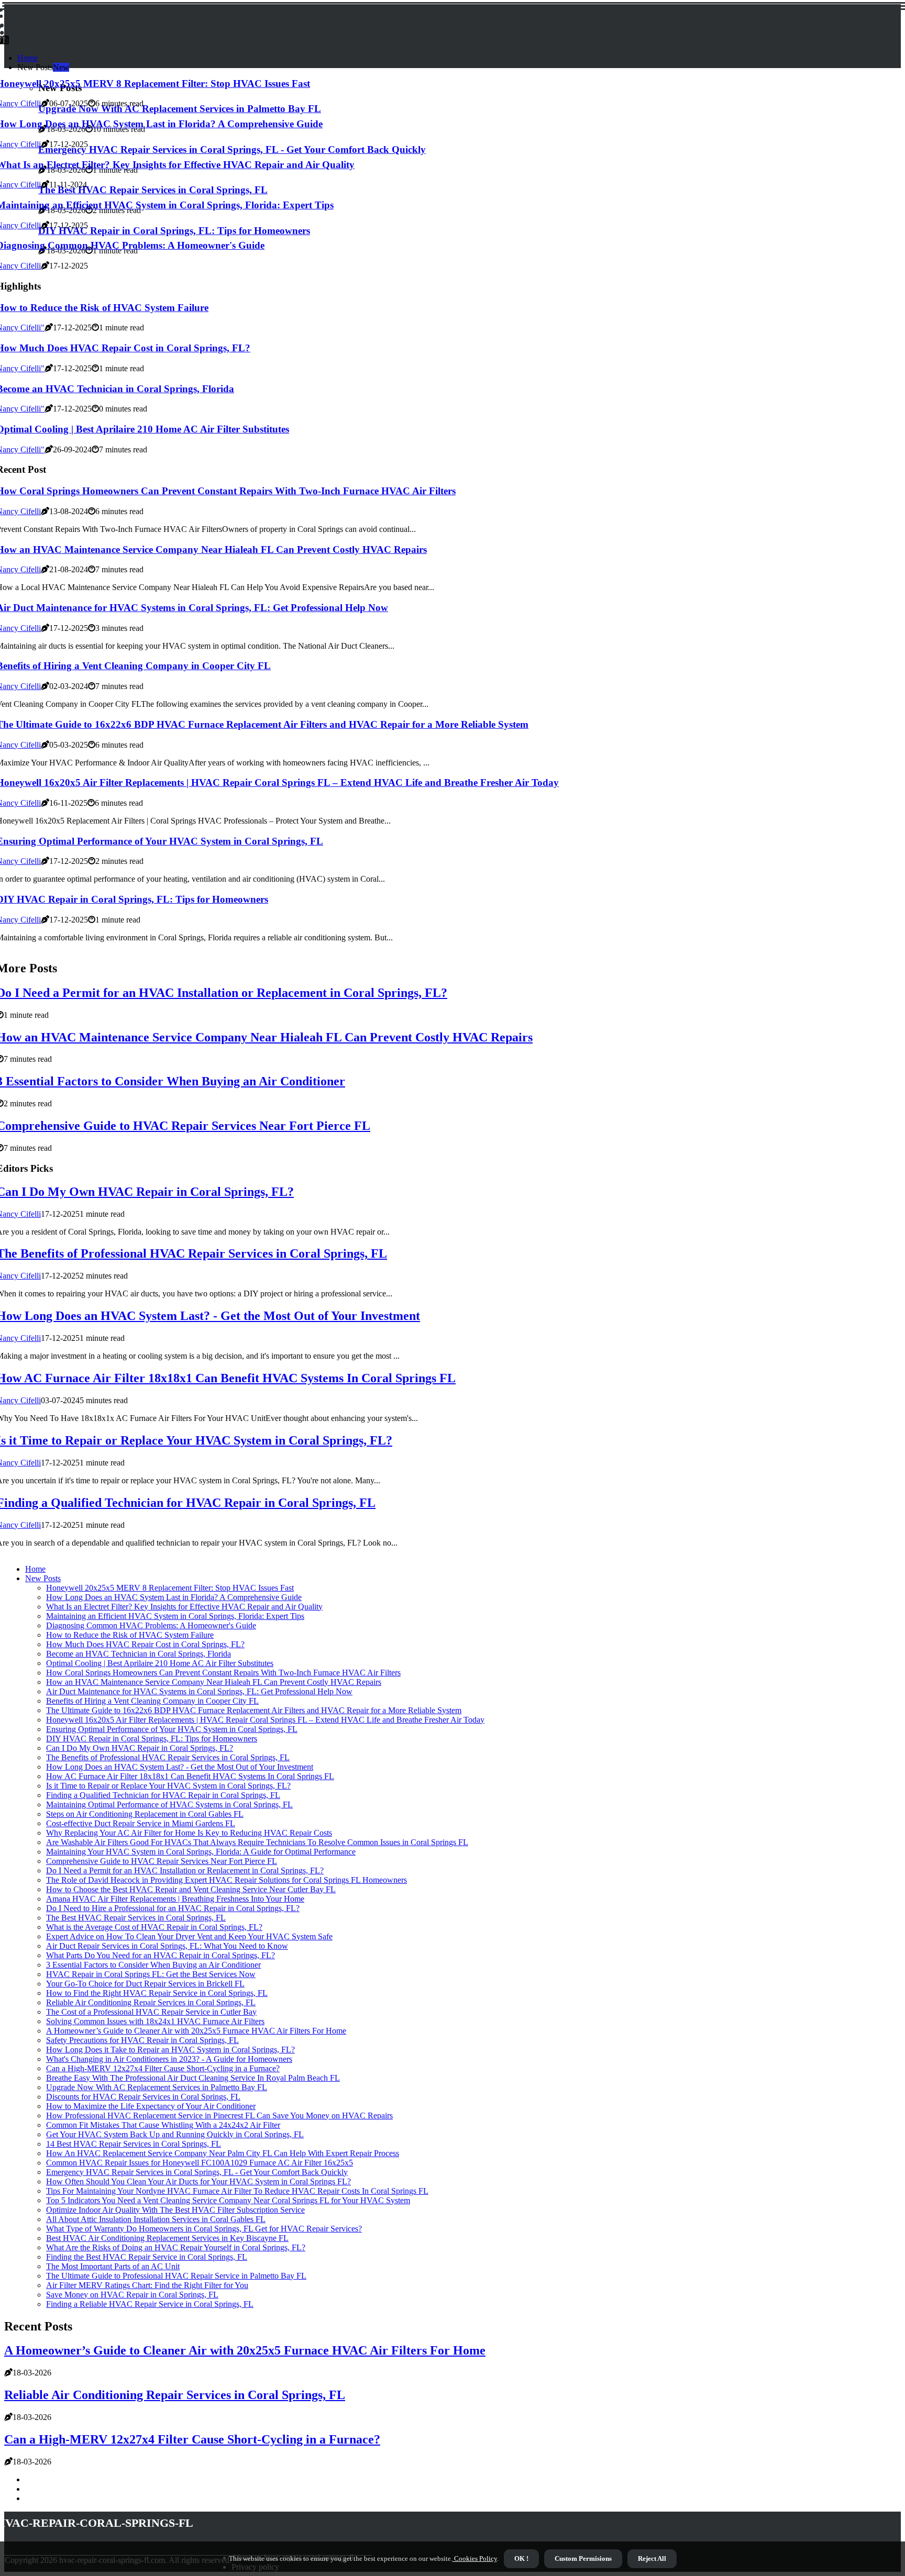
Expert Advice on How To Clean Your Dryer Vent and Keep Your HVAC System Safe (189, 1936)
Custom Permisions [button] (583, 2558)
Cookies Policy (475, 2558)
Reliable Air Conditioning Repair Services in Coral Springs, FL (151, 2002)
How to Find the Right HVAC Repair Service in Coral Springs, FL (157, 1993)
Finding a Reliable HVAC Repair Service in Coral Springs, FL (150, 2304)
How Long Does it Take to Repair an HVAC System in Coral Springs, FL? (170, 2050)
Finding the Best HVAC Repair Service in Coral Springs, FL (147, 2257)
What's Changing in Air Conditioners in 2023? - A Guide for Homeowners (169, 2059)
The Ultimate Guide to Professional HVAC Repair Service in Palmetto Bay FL (176, 2276)
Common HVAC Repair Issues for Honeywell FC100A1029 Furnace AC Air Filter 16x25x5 (200, 2163)
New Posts (43, 1578)
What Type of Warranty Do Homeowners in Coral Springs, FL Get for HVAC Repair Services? (204, 2229)
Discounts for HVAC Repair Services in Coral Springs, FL (143, 2097)
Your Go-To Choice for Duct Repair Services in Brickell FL (145, 1984)
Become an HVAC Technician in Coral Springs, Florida (139, 1654)
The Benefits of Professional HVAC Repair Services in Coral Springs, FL (168, 1757)
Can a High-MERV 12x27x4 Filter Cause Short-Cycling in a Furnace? (163, 2068)
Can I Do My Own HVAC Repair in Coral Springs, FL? (140, 1748)
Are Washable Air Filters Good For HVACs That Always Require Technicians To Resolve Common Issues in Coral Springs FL (257, 1842)
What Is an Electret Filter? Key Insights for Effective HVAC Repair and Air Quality (184, 1607)
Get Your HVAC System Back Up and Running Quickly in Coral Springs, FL (175, 2134)
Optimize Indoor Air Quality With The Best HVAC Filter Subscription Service (175, 2210)
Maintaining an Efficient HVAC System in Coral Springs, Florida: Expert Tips (175, 1616)
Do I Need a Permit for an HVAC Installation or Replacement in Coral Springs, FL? (185, 1870)
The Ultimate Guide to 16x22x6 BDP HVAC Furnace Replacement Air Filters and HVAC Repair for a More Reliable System (254, 1710)
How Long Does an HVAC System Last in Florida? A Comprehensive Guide (174, 1597)
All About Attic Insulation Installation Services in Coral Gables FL (156, 2219)
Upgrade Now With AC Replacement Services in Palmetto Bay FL (157, 2087)
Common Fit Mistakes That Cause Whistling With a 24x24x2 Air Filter (163, 2125)
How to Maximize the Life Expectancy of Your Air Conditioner (151, 2106)
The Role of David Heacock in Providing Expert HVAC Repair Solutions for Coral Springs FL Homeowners (227, 1880)
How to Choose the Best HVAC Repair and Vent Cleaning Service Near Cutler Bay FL (191, 1889)
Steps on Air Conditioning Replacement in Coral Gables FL (145, 1814)
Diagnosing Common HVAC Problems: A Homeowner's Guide (151, 1625)
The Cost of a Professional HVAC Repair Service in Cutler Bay (151, 2012)
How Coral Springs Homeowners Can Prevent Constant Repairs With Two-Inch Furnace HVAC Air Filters (223, 1673)
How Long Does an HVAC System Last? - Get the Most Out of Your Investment (180, 1767)
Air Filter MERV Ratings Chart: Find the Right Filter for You (147, 2285)
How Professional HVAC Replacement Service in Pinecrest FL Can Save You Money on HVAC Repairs (219, 2116)
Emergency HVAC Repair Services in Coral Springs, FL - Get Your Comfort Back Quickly (197, 2172)
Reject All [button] (652, 2558)
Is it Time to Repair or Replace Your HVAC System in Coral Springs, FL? (168, 1786)
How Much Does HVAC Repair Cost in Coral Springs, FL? (145, 1644)
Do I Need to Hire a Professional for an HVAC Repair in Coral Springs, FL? (173, 1908)
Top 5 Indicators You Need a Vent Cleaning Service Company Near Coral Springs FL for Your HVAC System (228, 2200)
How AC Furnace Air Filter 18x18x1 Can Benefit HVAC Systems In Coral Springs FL (190, 1776)
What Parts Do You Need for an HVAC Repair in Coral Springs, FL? (161, 1955)
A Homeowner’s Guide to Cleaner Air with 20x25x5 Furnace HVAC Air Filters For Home (196, 2031)
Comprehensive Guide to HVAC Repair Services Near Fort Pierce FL (162, 1861)
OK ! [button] (521, 2558)
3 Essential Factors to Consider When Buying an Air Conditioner (153, 1965)
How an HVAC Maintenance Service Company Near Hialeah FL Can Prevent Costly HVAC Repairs (214, 1682)
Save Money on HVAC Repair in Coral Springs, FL (132, 2295)
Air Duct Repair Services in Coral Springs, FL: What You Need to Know (167, 1946)
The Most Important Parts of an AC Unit (113, 2266)
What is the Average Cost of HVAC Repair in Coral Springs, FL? (154, 1927)
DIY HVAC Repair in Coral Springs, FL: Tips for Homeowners (152, 1739)
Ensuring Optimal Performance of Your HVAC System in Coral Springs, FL (172, 1729)
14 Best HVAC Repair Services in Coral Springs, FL (134, 2144)
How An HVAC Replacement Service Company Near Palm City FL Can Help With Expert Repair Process (223, 2153)
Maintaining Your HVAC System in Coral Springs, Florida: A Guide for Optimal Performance (201, 1852)
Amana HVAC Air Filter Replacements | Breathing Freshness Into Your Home (175, 1899)
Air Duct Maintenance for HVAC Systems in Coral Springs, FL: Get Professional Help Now (199, 1691)
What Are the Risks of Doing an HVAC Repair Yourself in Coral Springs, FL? (176, 2247)
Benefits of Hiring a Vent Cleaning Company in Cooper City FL (152, 1701)
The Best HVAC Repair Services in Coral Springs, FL (136, 1918)
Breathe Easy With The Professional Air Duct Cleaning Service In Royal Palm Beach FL (193, 2078)
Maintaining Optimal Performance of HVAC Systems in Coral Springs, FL (169, 1805)
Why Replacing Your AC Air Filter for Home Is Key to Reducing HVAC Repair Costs (189, 1833)
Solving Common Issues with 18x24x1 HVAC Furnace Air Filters (155, 2021)
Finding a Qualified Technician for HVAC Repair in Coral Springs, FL (163, 1795)
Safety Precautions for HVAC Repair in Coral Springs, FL (142, 2040)
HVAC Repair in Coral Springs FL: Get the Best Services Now (151, 1974)
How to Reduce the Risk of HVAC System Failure (130, 1635)
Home (27, 58)
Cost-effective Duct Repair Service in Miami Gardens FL (141, 1823)
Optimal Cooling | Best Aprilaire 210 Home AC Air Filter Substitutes (160, 1663)
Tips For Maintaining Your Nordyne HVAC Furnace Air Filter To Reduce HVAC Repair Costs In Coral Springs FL (237, 2191)
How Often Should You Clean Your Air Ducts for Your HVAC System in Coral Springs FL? (198, 2181)
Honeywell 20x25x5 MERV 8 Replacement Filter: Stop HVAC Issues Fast (170, 1588)
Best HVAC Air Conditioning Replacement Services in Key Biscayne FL (167, 2238)
